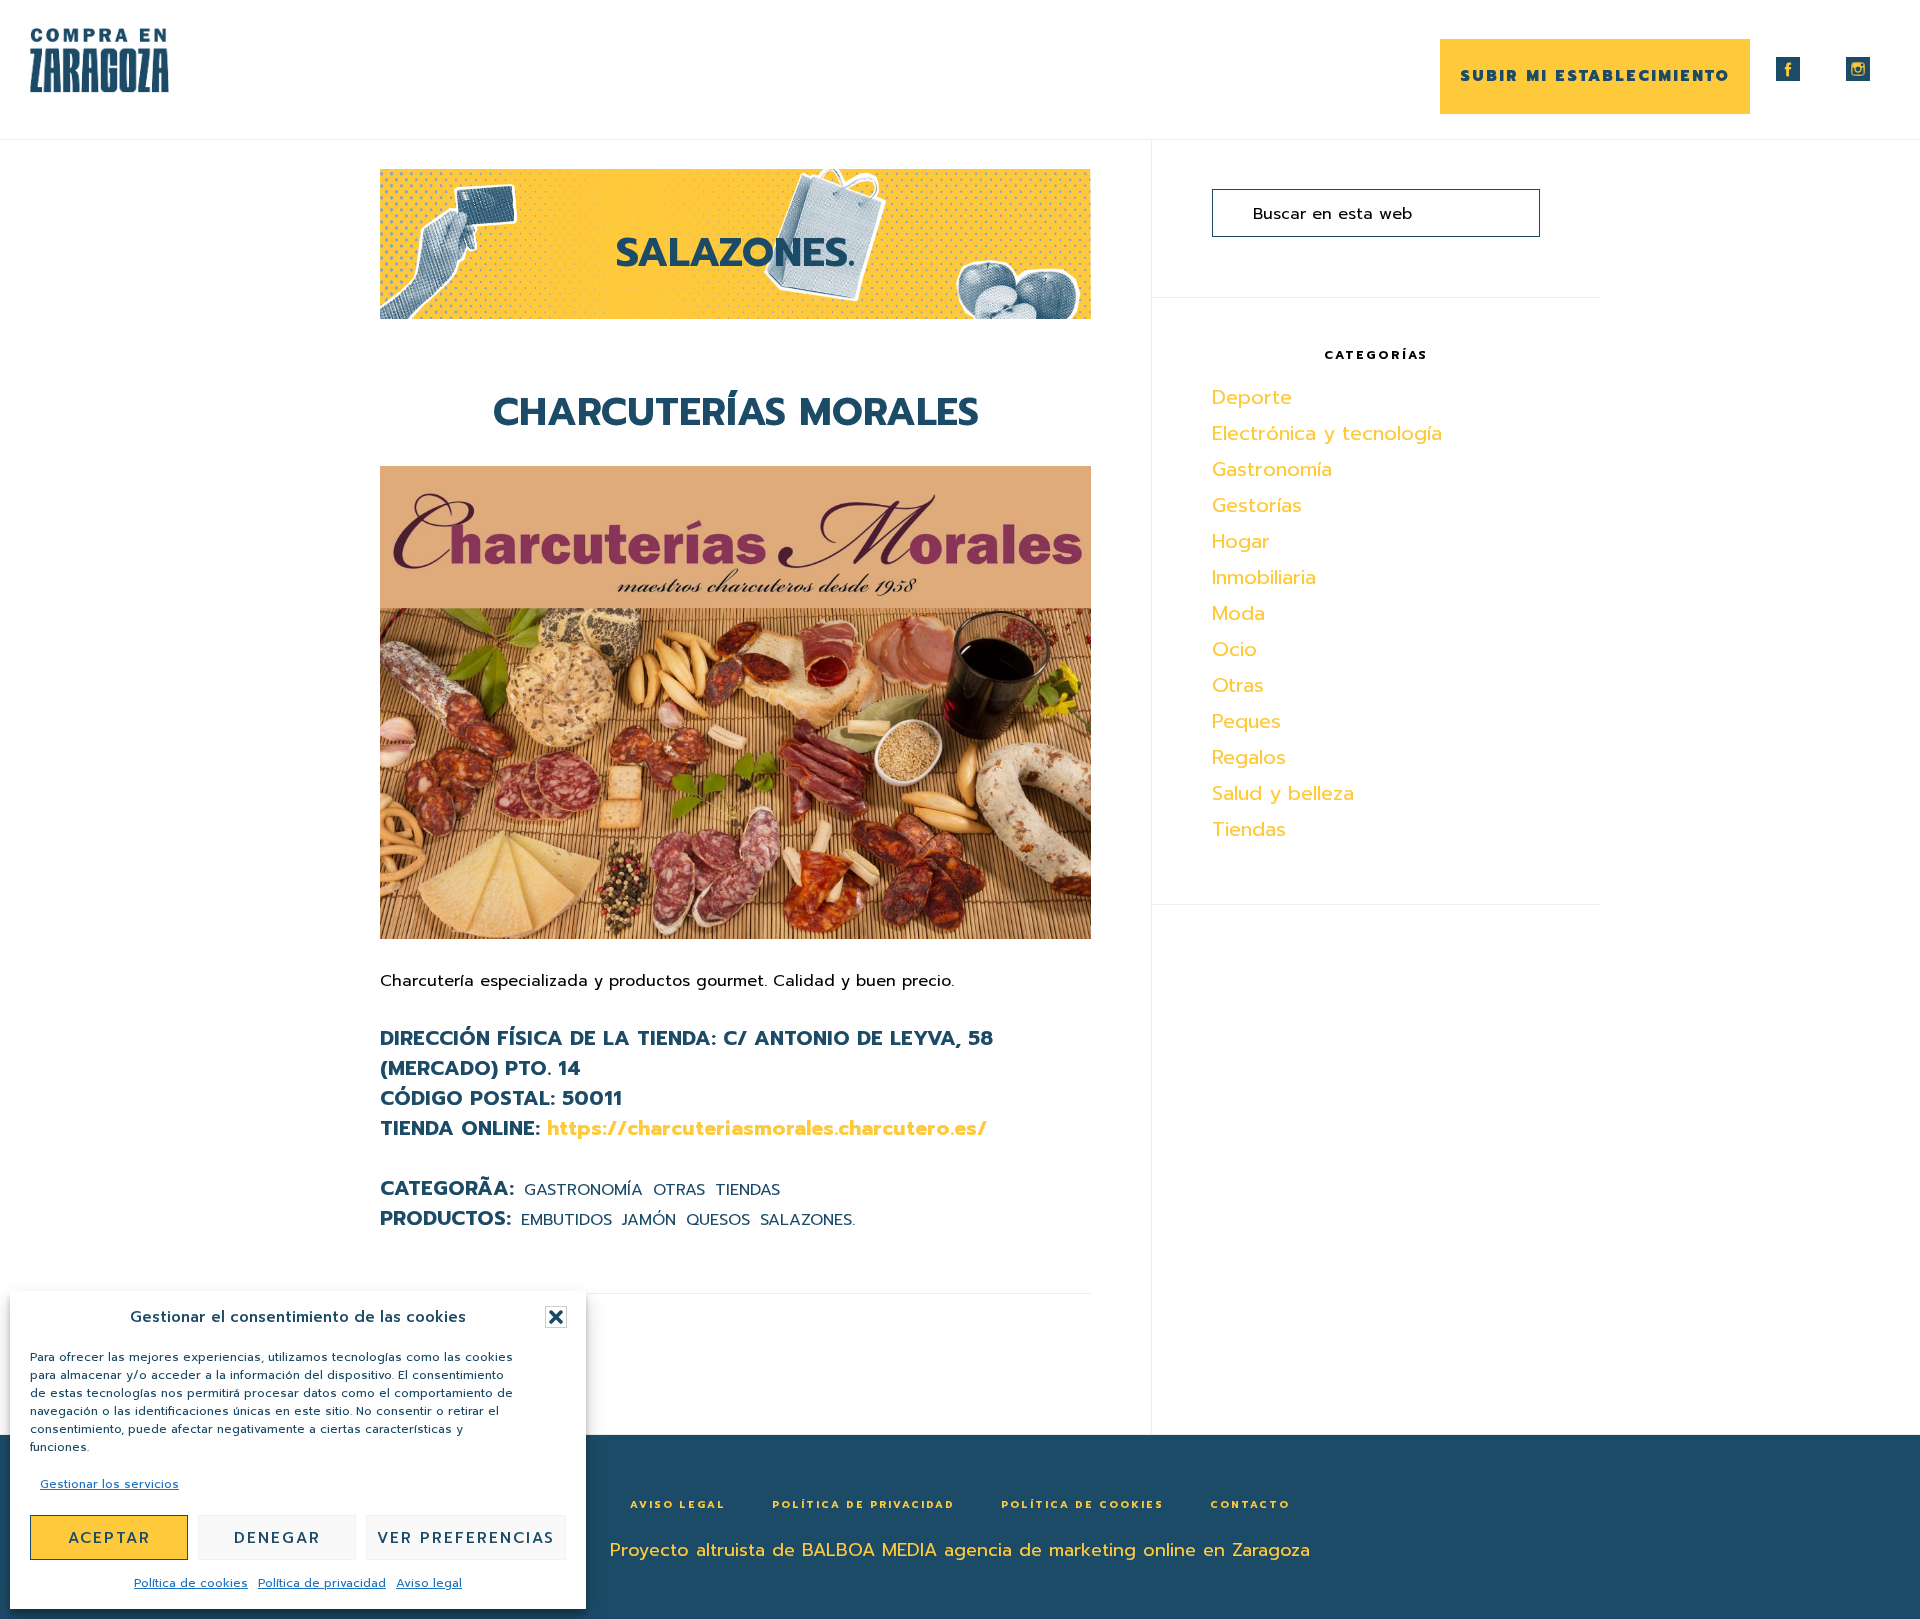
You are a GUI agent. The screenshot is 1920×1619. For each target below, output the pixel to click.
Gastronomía (583, 1190)
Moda (1238, 613)
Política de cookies (191, 1583)
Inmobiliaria (1264, 577)
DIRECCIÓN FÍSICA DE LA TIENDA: (548, 1038)
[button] (556, 1317)
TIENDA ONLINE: (460, 1128)
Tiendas (747, 1190)
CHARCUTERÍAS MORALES (736, 412)
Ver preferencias (466, 1538)
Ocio (1234, 649)
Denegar (277, 1538)
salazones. (807, 1220)
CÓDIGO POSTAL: (467, 1098)
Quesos (718, 1220)
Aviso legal (429, 1583)
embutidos (566, 1220)
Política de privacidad (322, 1583)
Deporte (1252, 397)
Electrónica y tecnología (1327, 433)
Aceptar (109, 1538)
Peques (1246, 721)
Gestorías (1257, 505)
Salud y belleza (1283, 793)
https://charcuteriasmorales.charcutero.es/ (767, 1128)
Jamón (649, 1220)
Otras (679, 1190)
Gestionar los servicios (109, 1484)
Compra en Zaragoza (130, 60)
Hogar (1241, 541)
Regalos (1249, 757)
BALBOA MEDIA (869, 1550)
